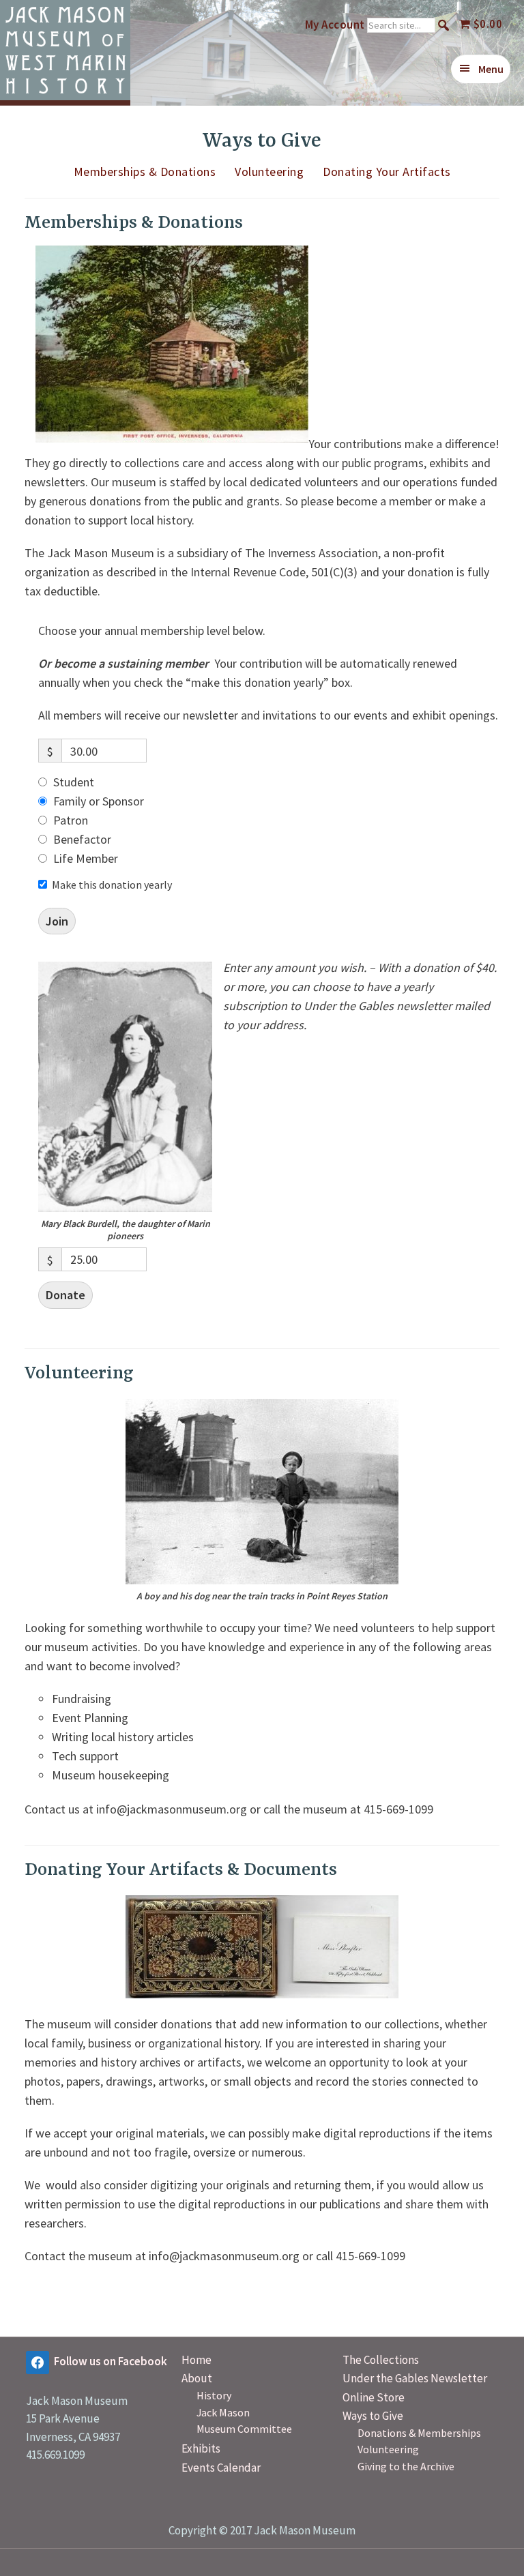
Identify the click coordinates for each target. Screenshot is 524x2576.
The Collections (381, 2360)
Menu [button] (491, 69)
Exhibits (201, 2448)
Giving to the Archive (406, 2466)
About (197, 2378)
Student (74, 782)
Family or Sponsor (99, 801)
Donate (65, 1295)
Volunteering (269, 172)
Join (57, 921)
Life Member (86, 858)
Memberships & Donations (145, 172)
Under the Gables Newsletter (415, 2378)
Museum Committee (244, 2429)
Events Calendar (221, 2468)
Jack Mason (223, 2412)
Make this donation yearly (112, 885)
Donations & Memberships (419, 2433)
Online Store (374, 2397)
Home (196, 2360)
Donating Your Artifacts (387, 172)
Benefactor (82, 839)
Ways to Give (373, 2416)
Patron (71, 820)
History (214, 2395)
